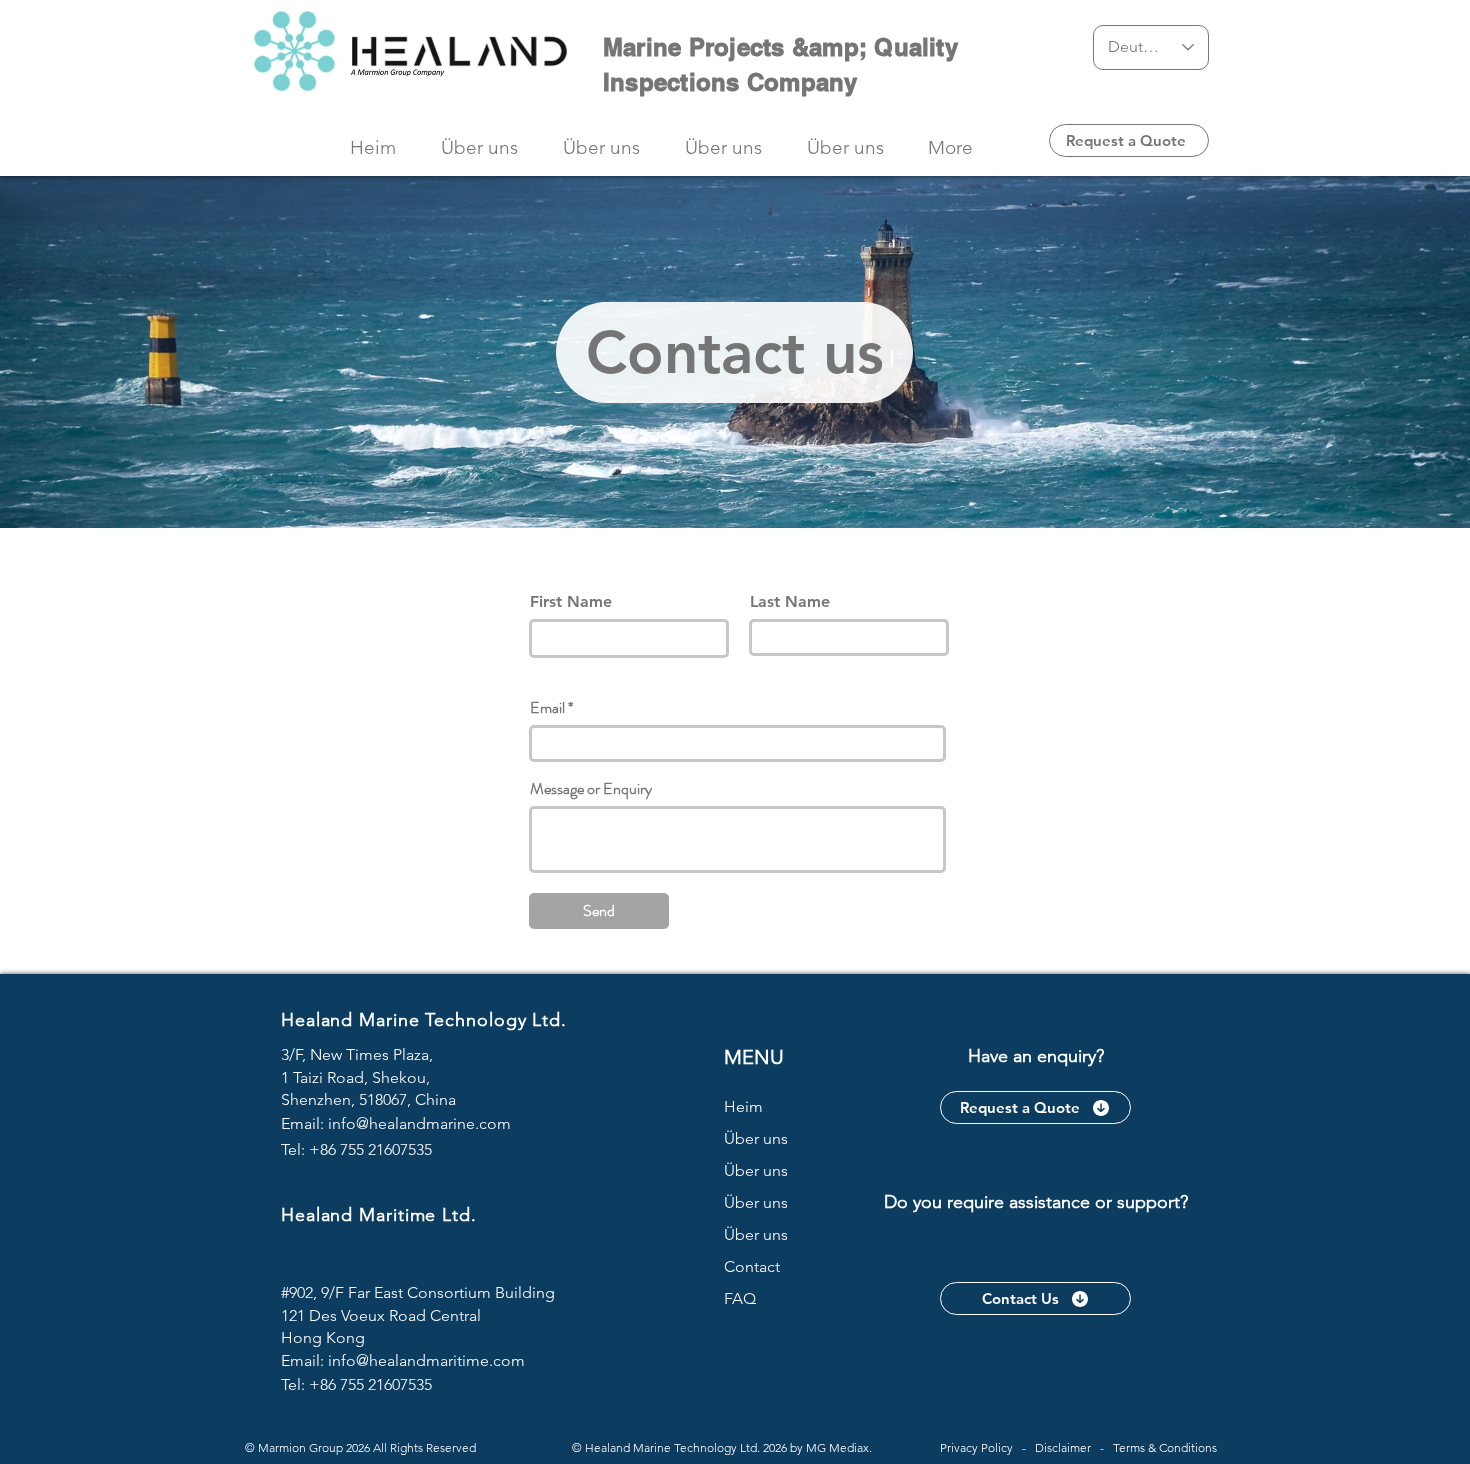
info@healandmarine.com (419, 1123)
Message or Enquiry (591, 789)
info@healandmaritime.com (426, 1360)
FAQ (740, 1298)
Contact (752, 1266)
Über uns (756, 1138)
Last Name (790, 602)
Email (547, 708)
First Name (571, 602)
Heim (743, 1106)
